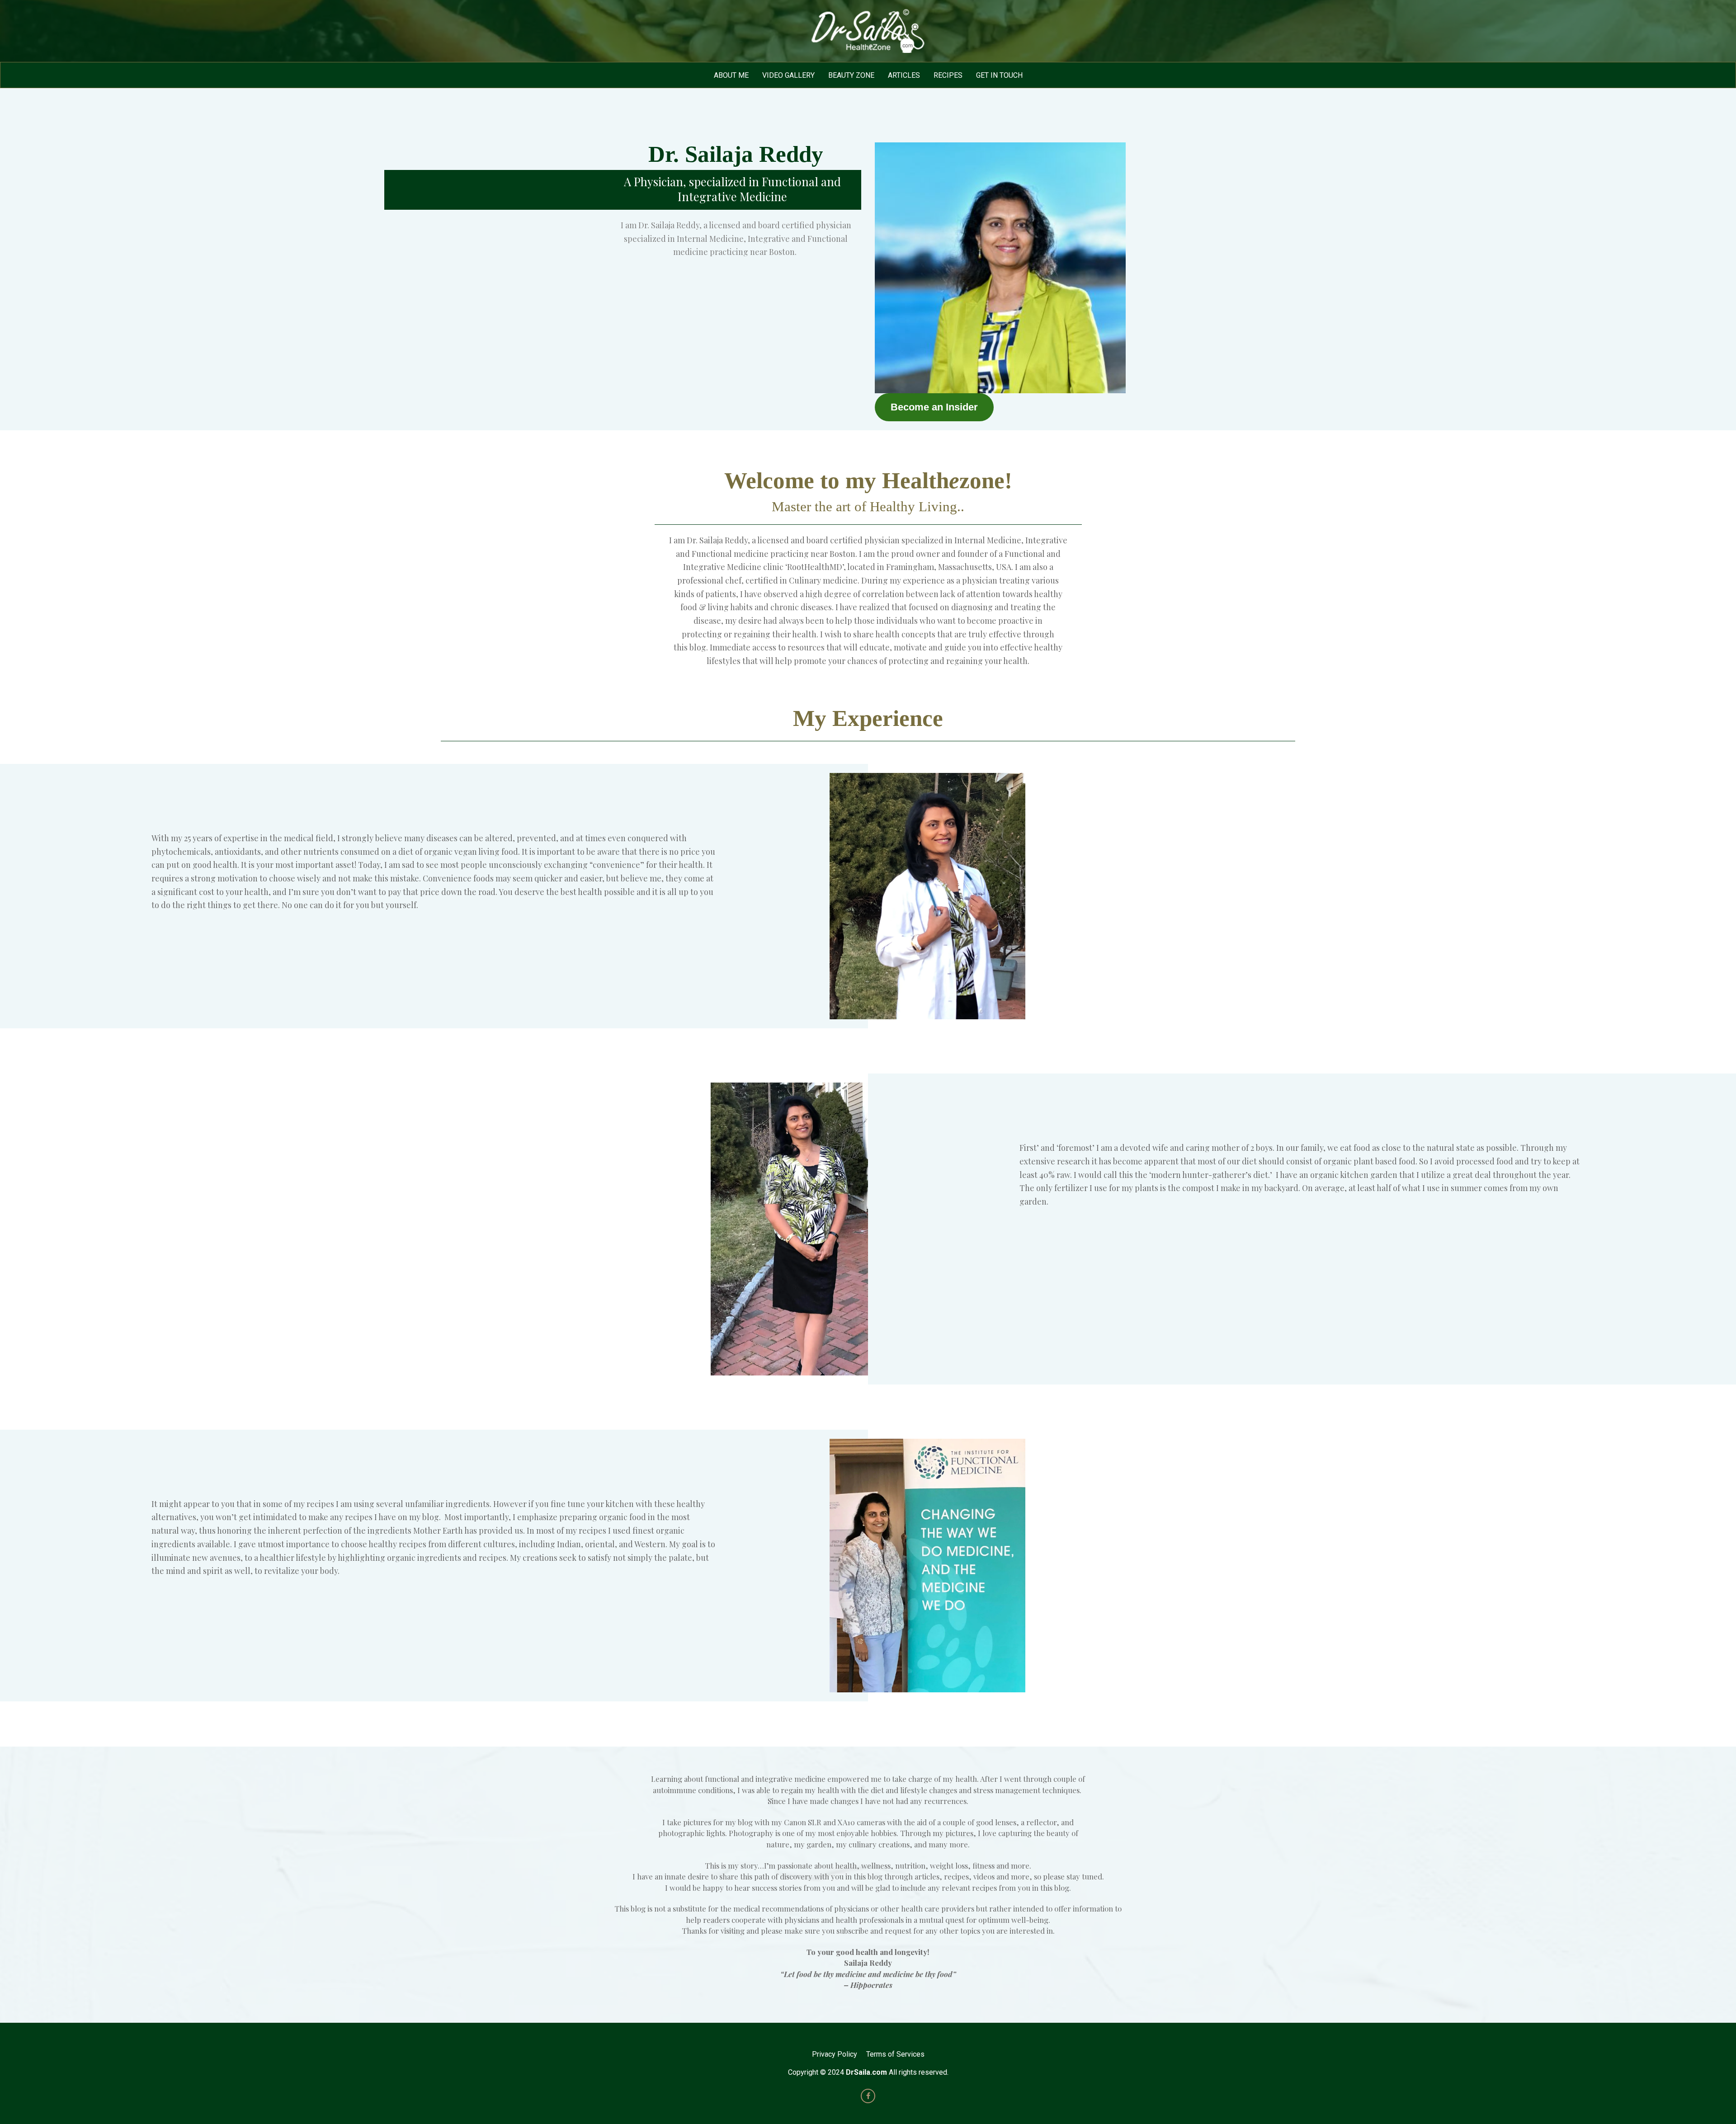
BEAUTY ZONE (851, 75)
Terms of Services (895, 2054)
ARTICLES (904, 75)
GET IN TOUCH (999, 75)
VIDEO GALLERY (788, 75)
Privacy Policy (835, 2054)
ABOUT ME (731, 75)
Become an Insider (934, 407)
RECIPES (948, 75)
